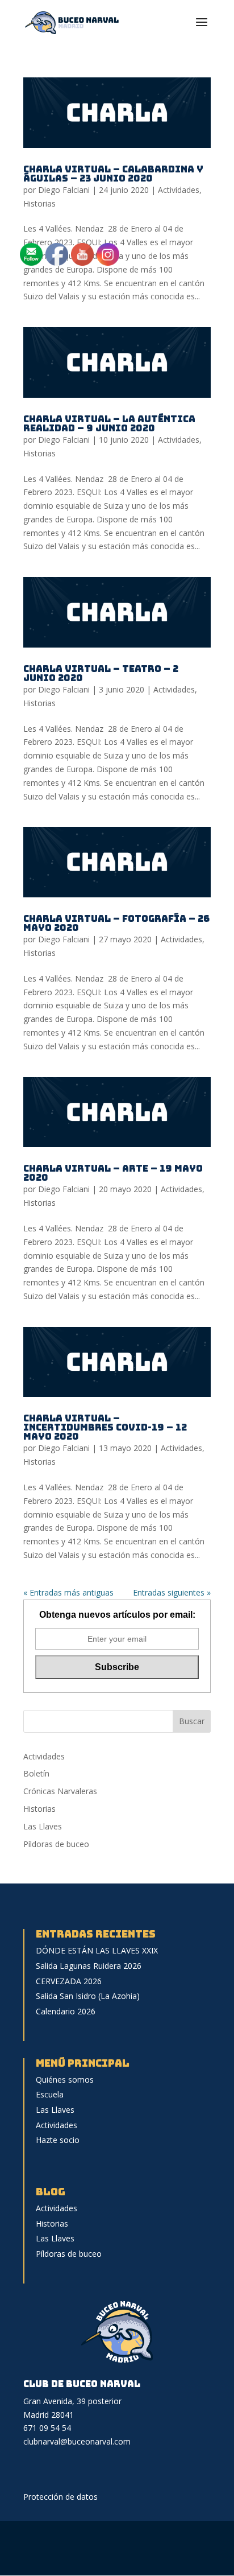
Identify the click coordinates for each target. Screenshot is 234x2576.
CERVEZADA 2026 (69, 1981)
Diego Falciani (64, 190)
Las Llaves (43, 1826)
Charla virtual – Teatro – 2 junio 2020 (101, 673)
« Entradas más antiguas (68, 1592)
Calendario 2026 (66, 2011)
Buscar (192, 1721)
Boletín (36, 1773)
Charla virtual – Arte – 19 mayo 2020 (113, 1173)
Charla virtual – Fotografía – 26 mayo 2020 (116, 923)
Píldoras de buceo (56, 1844)
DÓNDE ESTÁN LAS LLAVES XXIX (97, 1950)
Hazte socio (58, 2140)
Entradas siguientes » (172, 1592)
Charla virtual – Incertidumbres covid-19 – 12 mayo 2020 (105, 1427)
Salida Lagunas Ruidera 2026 (89, 1966)
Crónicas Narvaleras (60, 1791)
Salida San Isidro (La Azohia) (88, 1996)
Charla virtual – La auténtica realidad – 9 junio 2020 (109, 424)
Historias (39, 203)
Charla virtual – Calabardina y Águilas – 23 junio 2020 (113, 174)
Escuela (50, 2094)
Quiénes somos (65, 2080)
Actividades (179, 190)
